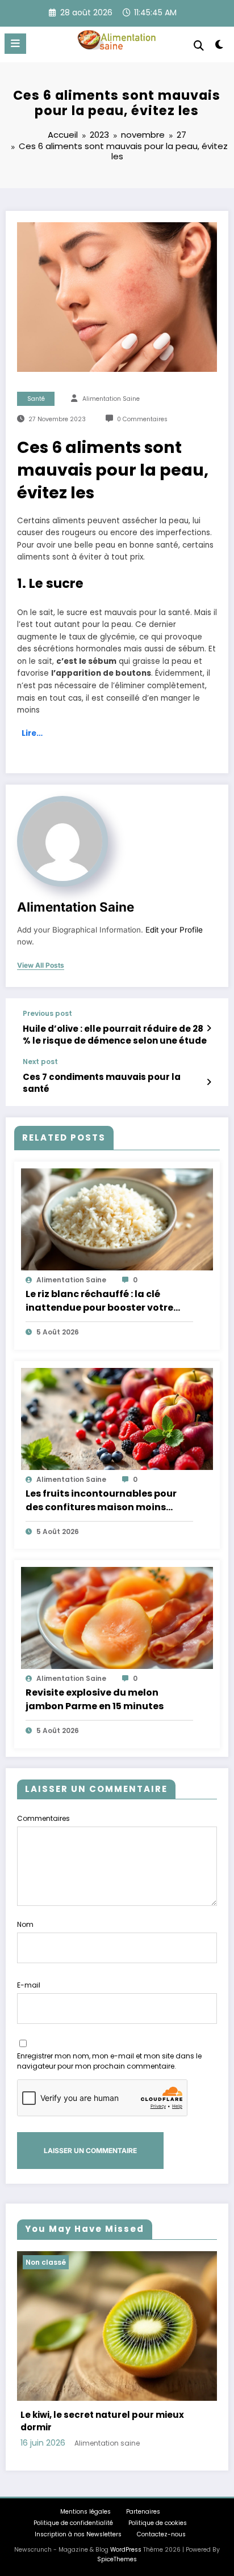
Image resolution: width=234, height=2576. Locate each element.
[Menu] (15, 44)
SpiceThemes (117, 2559)
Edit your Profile (174, 930)
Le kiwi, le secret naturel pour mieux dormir (102, 2421)
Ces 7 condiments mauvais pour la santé (102, 1083)
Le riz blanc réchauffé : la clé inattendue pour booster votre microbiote (99, 1301)
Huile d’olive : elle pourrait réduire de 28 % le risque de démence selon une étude (115, 1035)
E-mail (29, 1985)
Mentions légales (85, 2512)
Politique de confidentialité (73, 2523)
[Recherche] (199, 46)
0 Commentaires (142, 419)
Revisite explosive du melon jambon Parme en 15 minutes (95, 1699)
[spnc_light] (220, 47)
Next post (40, 1062)
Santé (36, 399)
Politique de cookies (158, 2523)
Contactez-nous (161, 2534)
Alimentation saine (111, 399)
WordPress (126, 2550)
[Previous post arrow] (209, 1028)
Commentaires (43, 1818)
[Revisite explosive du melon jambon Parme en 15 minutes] (117, 1617)
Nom (25, 1924)
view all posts (41, 965)
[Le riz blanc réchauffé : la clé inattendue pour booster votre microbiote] (117, 1219)
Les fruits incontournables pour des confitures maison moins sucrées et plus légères (101, 1501)
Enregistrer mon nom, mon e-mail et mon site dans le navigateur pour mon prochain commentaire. (109, 2061)
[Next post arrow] (209, 1082)
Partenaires (143, 2512)
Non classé (46, 2262)
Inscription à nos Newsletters (78, 2534)
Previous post (47, 1014)
